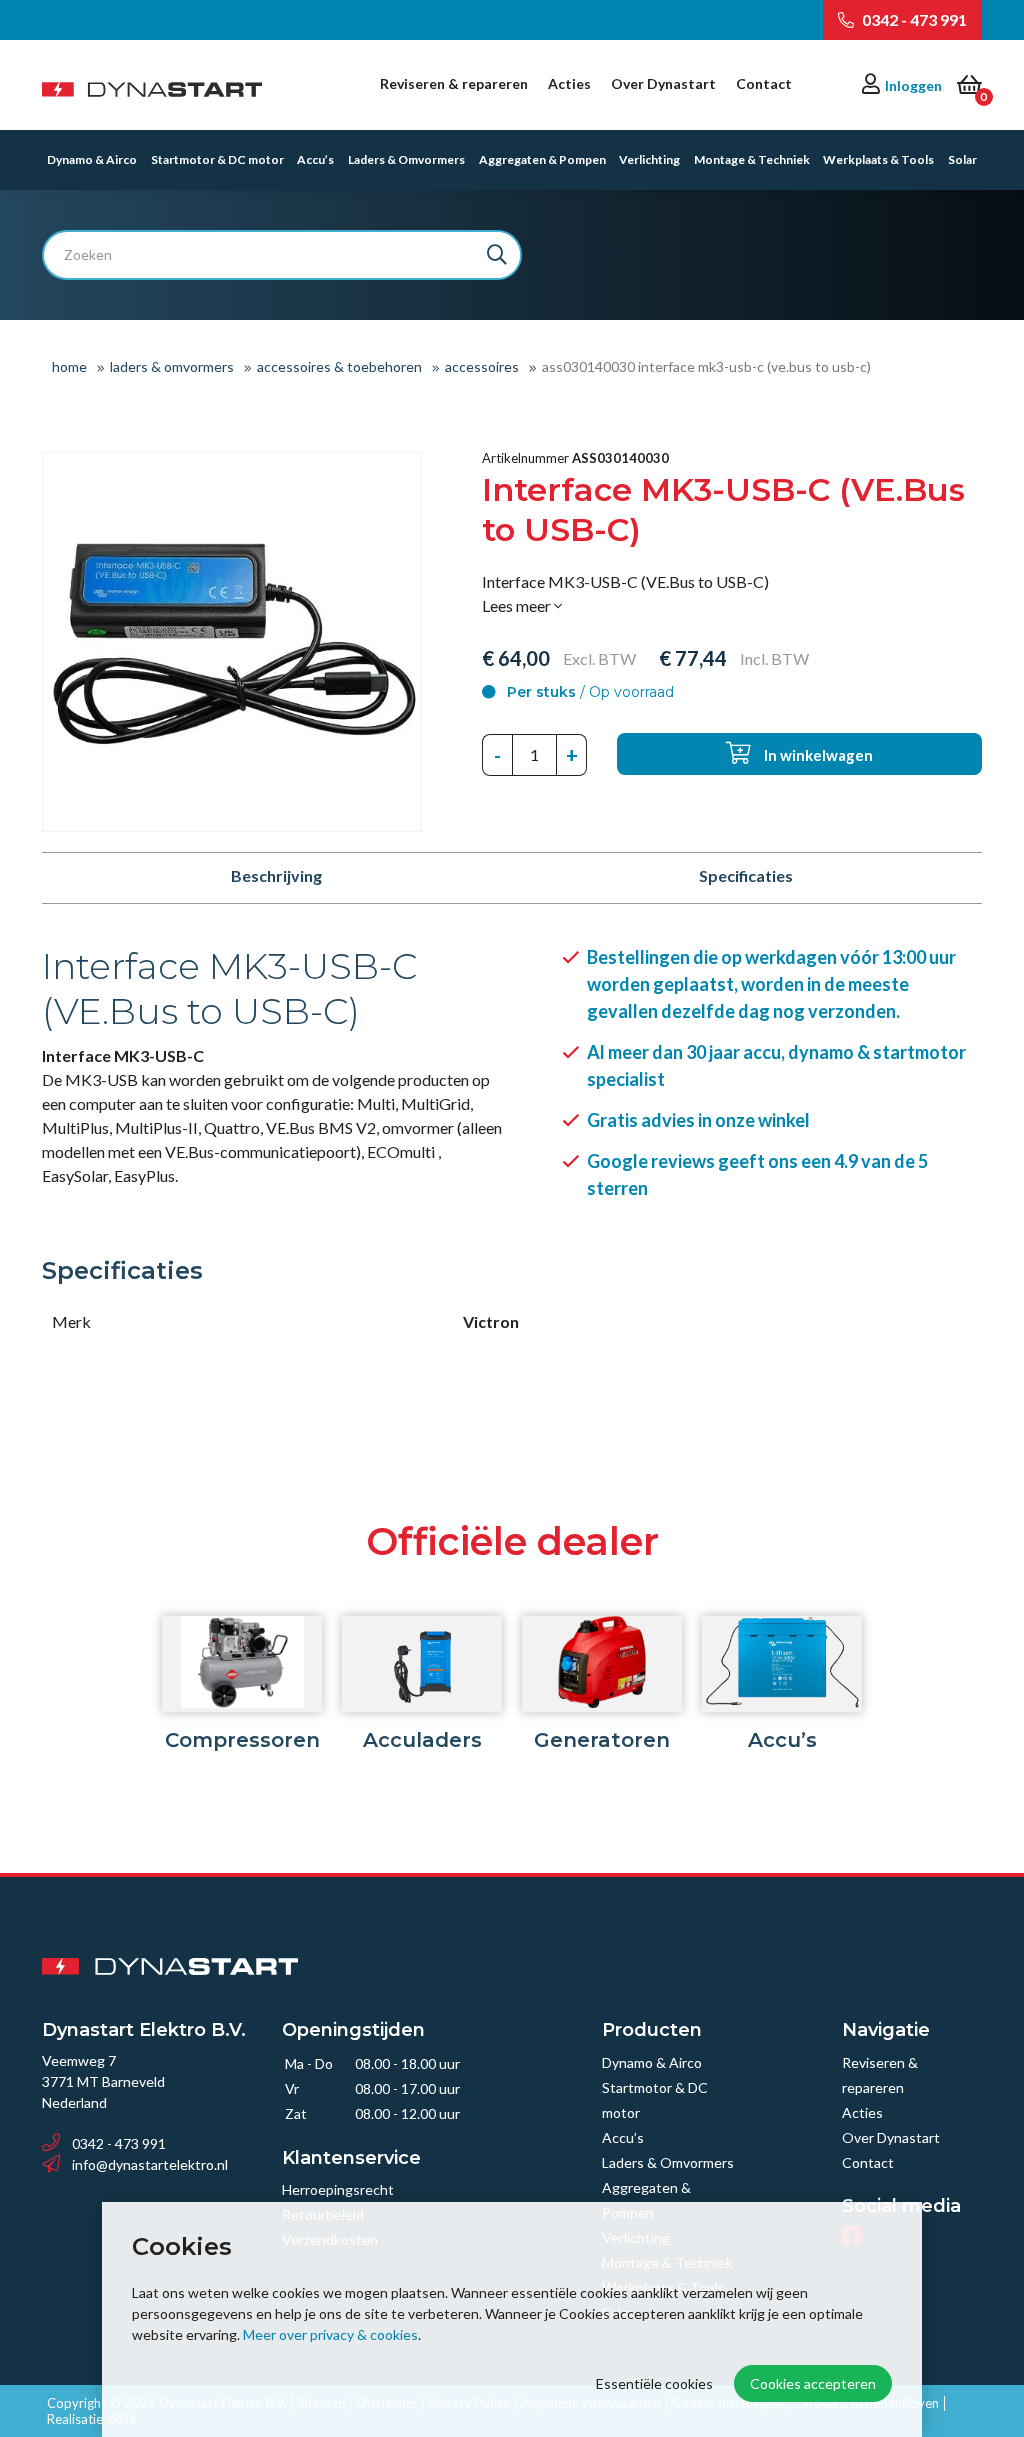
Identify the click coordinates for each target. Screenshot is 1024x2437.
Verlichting (649, 159)
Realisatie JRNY (92, 2419)
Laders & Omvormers (406, 159)
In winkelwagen (817, 755)
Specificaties (746, 875)
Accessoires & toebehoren (339, 366)
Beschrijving (276, 875)
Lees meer (518, 605)
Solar (962, 159)
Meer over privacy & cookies (330, 2334)
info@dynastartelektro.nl (150, 2164)
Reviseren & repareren (454, 83)
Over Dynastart (663, 83)
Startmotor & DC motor (217, 159)
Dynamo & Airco (92, 159)
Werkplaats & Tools (878, 159)
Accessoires (482, 366)
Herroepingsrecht (338, 2189)
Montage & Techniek (752, 159)
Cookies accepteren (813, 2383)
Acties (569, 83)
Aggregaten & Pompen (542, 159)
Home (69, 366)
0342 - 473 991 (913, 19)
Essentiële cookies (654, 2383)
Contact (764, 83)
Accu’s (315, 159)
